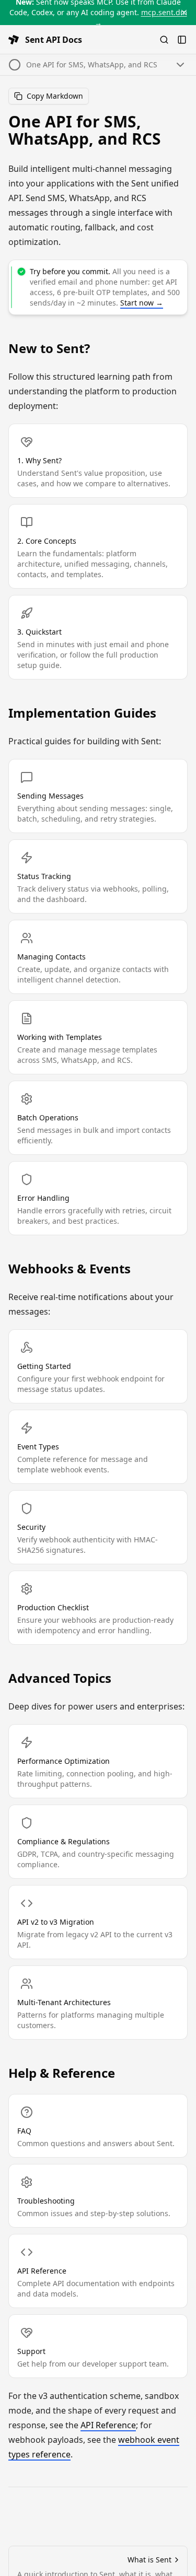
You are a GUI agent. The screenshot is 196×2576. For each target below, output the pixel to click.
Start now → (142, 303)
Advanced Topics (60, 1678)
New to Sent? (49, 348)
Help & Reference (62, 2073)
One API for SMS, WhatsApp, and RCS (85, 130)
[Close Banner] (184, 13)
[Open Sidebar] (182, 40)
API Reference (108, 2425)
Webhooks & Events (70, 1269)
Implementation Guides (82, 713)
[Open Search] (164, 40)
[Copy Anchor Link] (179, 130)
